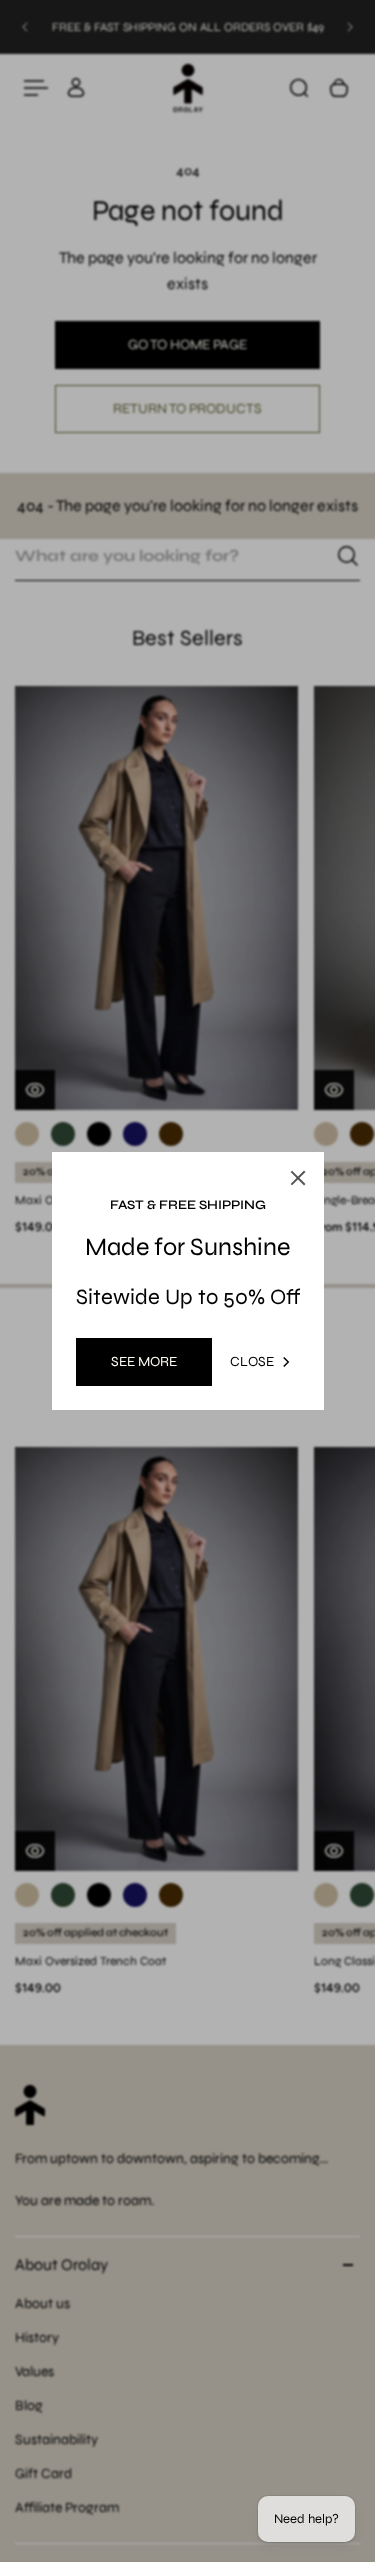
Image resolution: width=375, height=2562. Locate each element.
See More (144, 1361)
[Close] (298, 1178)
